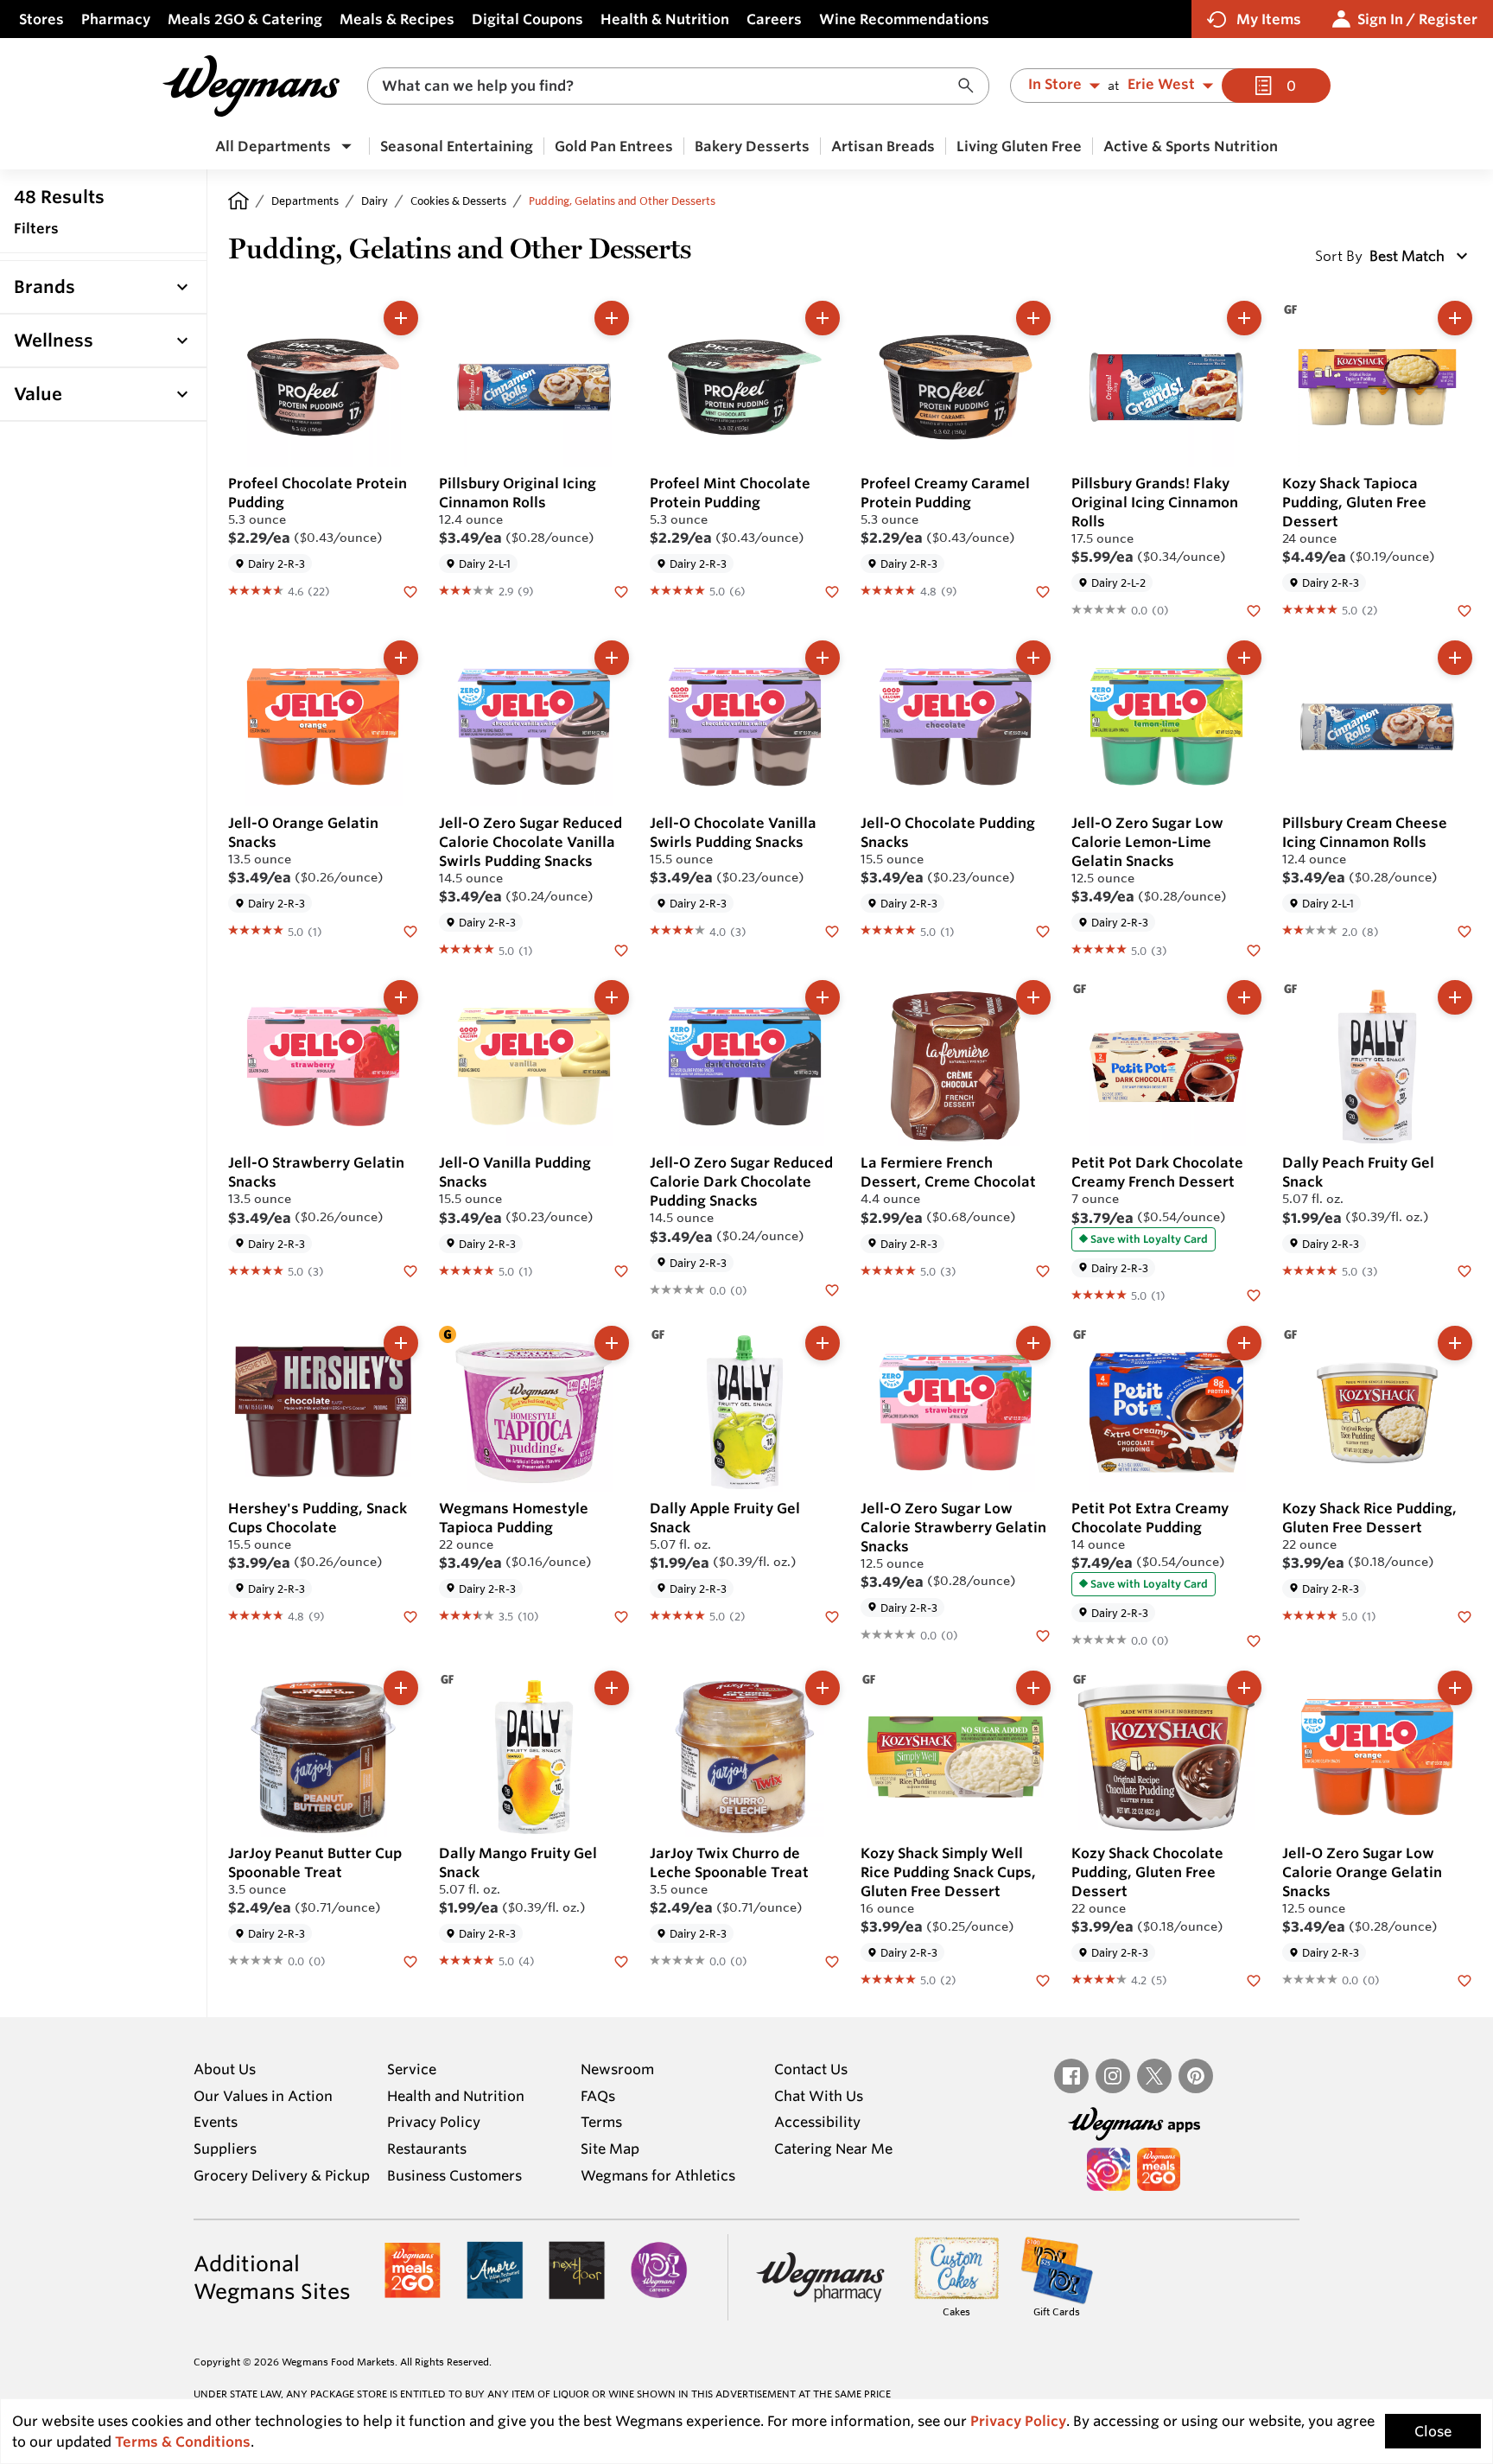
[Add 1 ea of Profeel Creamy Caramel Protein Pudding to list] (1033, 318)
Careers (774, 19)
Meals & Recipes (397, 19)
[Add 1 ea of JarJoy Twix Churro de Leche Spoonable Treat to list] (823, 1688)
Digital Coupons (527, 19)
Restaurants (427, 2149)
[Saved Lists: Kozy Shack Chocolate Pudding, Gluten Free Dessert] (1254, 1979)
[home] (238, 201)
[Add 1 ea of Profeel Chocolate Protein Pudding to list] (401, 318)
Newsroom (617, 2069)
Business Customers (454, 2175)
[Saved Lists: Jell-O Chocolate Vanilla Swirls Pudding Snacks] (832, 930)
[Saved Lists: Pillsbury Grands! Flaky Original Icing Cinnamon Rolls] (1254, 609)
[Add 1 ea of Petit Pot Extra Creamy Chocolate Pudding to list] (1244, 1343)
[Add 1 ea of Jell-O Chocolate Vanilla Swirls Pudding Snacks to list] (823, 658)
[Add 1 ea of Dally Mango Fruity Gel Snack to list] (612, 1688)
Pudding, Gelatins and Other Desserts (622, 201)
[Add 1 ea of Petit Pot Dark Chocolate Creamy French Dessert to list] (1244, 997)
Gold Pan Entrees (614, 146)
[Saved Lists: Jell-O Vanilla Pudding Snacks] (621, 1270)
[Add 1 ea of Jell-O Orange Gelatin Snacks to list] (401, 658)
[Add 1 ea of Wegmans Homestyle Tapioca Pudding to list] (612, 1343)
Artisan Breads (883, 146)
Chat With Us (819, 2096)
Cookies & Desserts (458, 201)
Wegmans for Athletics (658, 2175)
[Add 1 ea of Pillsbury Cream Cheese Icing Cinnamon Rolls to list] (1455, 658)
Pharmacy (116, 19)
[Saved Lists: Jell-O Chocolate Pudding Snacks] (1043, 930)
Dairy (375, 201)
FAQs (598, 2096)
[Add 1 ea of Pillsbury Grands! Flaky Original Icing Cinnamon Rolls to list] (1244, 318)
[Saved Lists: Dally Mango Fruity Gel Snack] (621, 1960)
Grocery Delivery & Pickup (282, 2175)
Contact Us (811, 2069)
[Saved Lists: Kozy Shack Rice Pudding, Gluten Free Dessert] (1464, 1615)
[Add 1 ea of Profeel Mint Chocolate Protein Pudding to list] (823, 318)
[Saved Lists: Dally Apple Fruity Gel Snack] (832, 1615)
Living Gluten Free (1019, 146)
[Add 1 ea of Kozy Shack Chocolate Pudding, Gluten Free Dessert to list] (1244, 1688)
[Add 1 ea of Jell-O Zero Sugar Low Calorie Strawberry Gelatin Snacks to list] (1033, 1343)
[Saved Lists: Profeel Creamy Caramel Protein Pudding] (1043, 590)
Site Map (610, 2149)
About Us (225, 2069)
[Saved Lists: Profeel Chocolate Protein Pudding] (410, 590)
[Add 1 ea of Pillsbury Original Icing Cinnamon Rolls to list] (612, 318)
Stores (41, 19)
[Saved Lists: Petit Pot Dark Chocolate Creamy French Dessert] (1254, 1295)
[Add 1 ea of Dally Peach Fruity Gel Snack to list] (1455, 997)
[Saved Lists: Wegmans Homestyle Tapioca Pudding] (621, 1615)
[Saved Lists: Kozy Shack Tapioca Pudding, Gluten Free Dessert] (1464, 609)
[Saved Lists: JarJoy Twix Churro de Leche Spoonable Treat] (832, 1960)
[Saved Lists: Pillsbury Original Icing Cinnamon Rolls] (621, 590)
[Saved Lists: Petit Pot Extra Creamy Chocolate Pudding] (1254, 1639)
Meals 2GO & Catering (245, 19)
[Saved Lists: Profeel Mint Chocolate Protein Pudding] (832, 590)
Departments (305, 201)
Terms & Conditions (183, 2442)
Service (412, 2069)
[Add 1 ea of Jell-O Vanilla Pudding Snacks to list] (612, 997)
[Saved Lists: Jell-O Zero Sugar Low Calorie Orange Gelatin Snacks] (1464, 1979)
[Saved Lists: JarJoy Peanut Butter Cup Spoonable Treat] (410, 1960)
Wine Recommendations (904, 19)
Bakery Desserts (752, 146)
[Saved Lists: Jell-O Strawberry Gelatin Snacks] (410, 1270)
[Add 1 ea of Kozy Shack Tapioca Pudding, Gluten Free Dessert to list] (1455, 318)
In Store (1055, 85)
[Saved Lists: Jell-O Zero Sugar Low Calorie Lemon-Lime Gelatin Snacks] (1254, 949)
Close (1433, 2431)
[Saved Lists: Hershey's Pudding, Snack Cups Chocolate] (410, 1615)
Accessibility (817, 2122)
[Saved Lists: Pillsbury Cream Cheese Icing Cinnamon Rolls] (1464, 930)
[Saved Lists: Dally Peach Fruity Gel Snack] (1464, 1270)
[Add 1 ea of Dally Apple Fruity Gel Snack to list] (823, 1343)
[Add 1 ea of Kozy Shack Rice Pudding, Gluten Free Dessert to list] (1455, 1343)
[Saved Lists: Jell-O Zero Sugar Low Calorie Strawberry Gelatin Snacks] (1043, 1634)
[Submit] (970, 86)
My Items (1269, 19)
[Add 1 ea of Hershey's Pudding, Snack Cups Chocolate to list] (401, 1343)
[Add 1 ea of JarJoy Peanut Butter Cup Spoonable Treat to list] (401, 1688)
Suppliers (225, 2149)
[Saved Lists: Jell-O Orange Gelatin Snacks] (410, 930)
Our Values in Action (263, 2096)
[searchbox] (667, 86)
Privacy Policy (434, 2122)
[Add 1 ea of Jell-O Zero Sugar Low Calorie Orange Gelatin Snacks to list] (1455, 1688)
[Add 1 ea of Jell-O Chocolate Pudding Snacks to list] (1033, 658)
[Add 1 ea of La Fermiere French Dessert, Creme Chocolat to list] (1033, 997)
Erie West (1161, 85)
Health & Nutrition (665, 19)
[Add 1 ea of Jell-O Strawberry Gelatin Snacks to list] (401, 997)
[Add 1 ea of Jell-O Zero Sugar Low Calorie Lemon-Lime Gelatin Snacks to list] (1244, 658)
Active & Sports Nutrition (1191, 146)
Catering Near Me (833, 2149)
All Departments (273, 146)
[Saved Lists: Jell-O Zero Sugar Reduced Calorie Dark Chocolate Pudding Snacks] (832, 1289)
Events (216, 2122)
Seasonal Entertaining (457, 146)
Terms (601, 2122)
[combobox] (678, 86)
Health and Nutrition (456, 2096)
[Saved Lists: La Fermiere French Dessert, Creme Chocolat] (1043, 1270)
